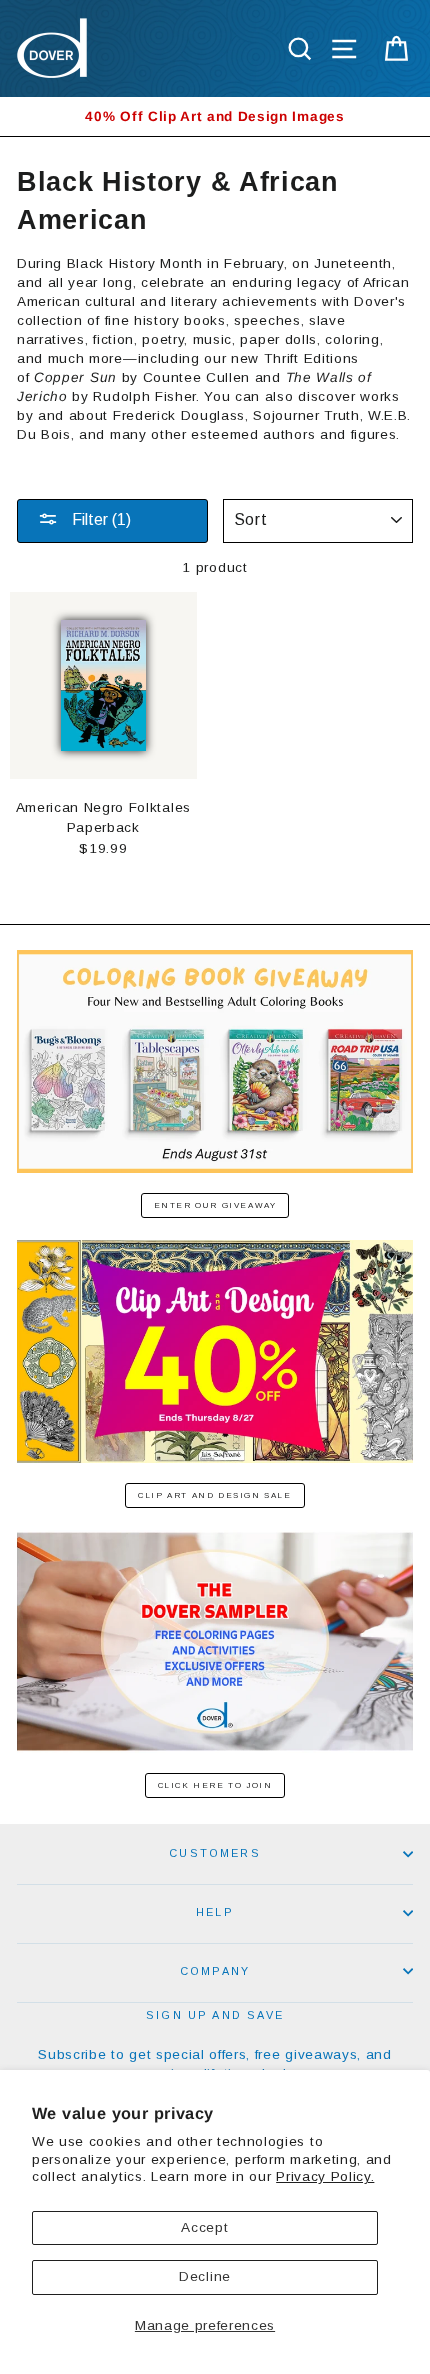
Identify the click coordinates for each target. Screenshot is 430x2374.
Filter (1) (99, 519)
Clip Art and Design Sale (214, 1495)
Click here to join (215, 1785)
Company (215, 1971)
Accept (204, 2227)
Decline (205, 2276)
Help (215, 1912)
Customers (215, 1853)
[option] (215, 116)
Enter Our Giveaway (215, 1205)
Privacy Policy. (325, 2176)
